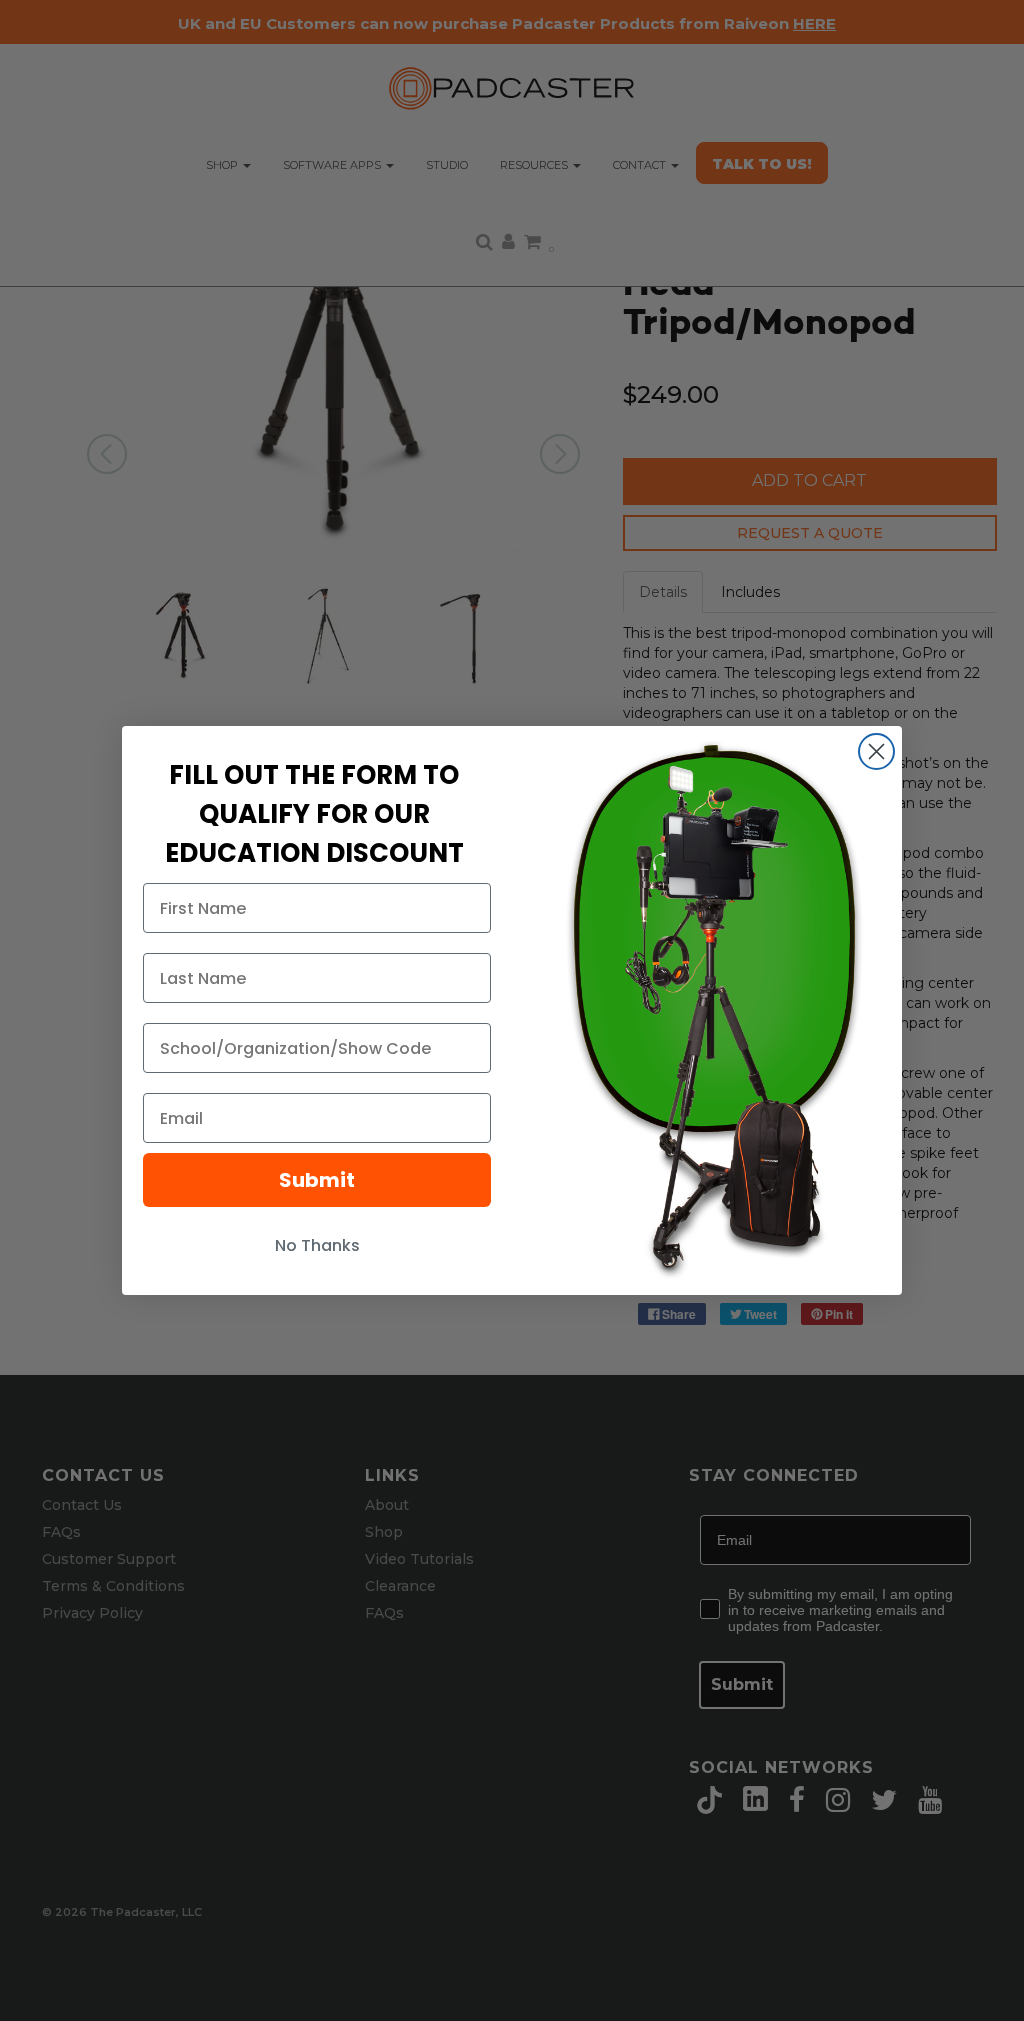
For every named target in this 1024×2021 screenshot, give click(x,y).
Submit (317, 1180)
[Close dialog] (876, 751)
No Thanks (317, 1245)
